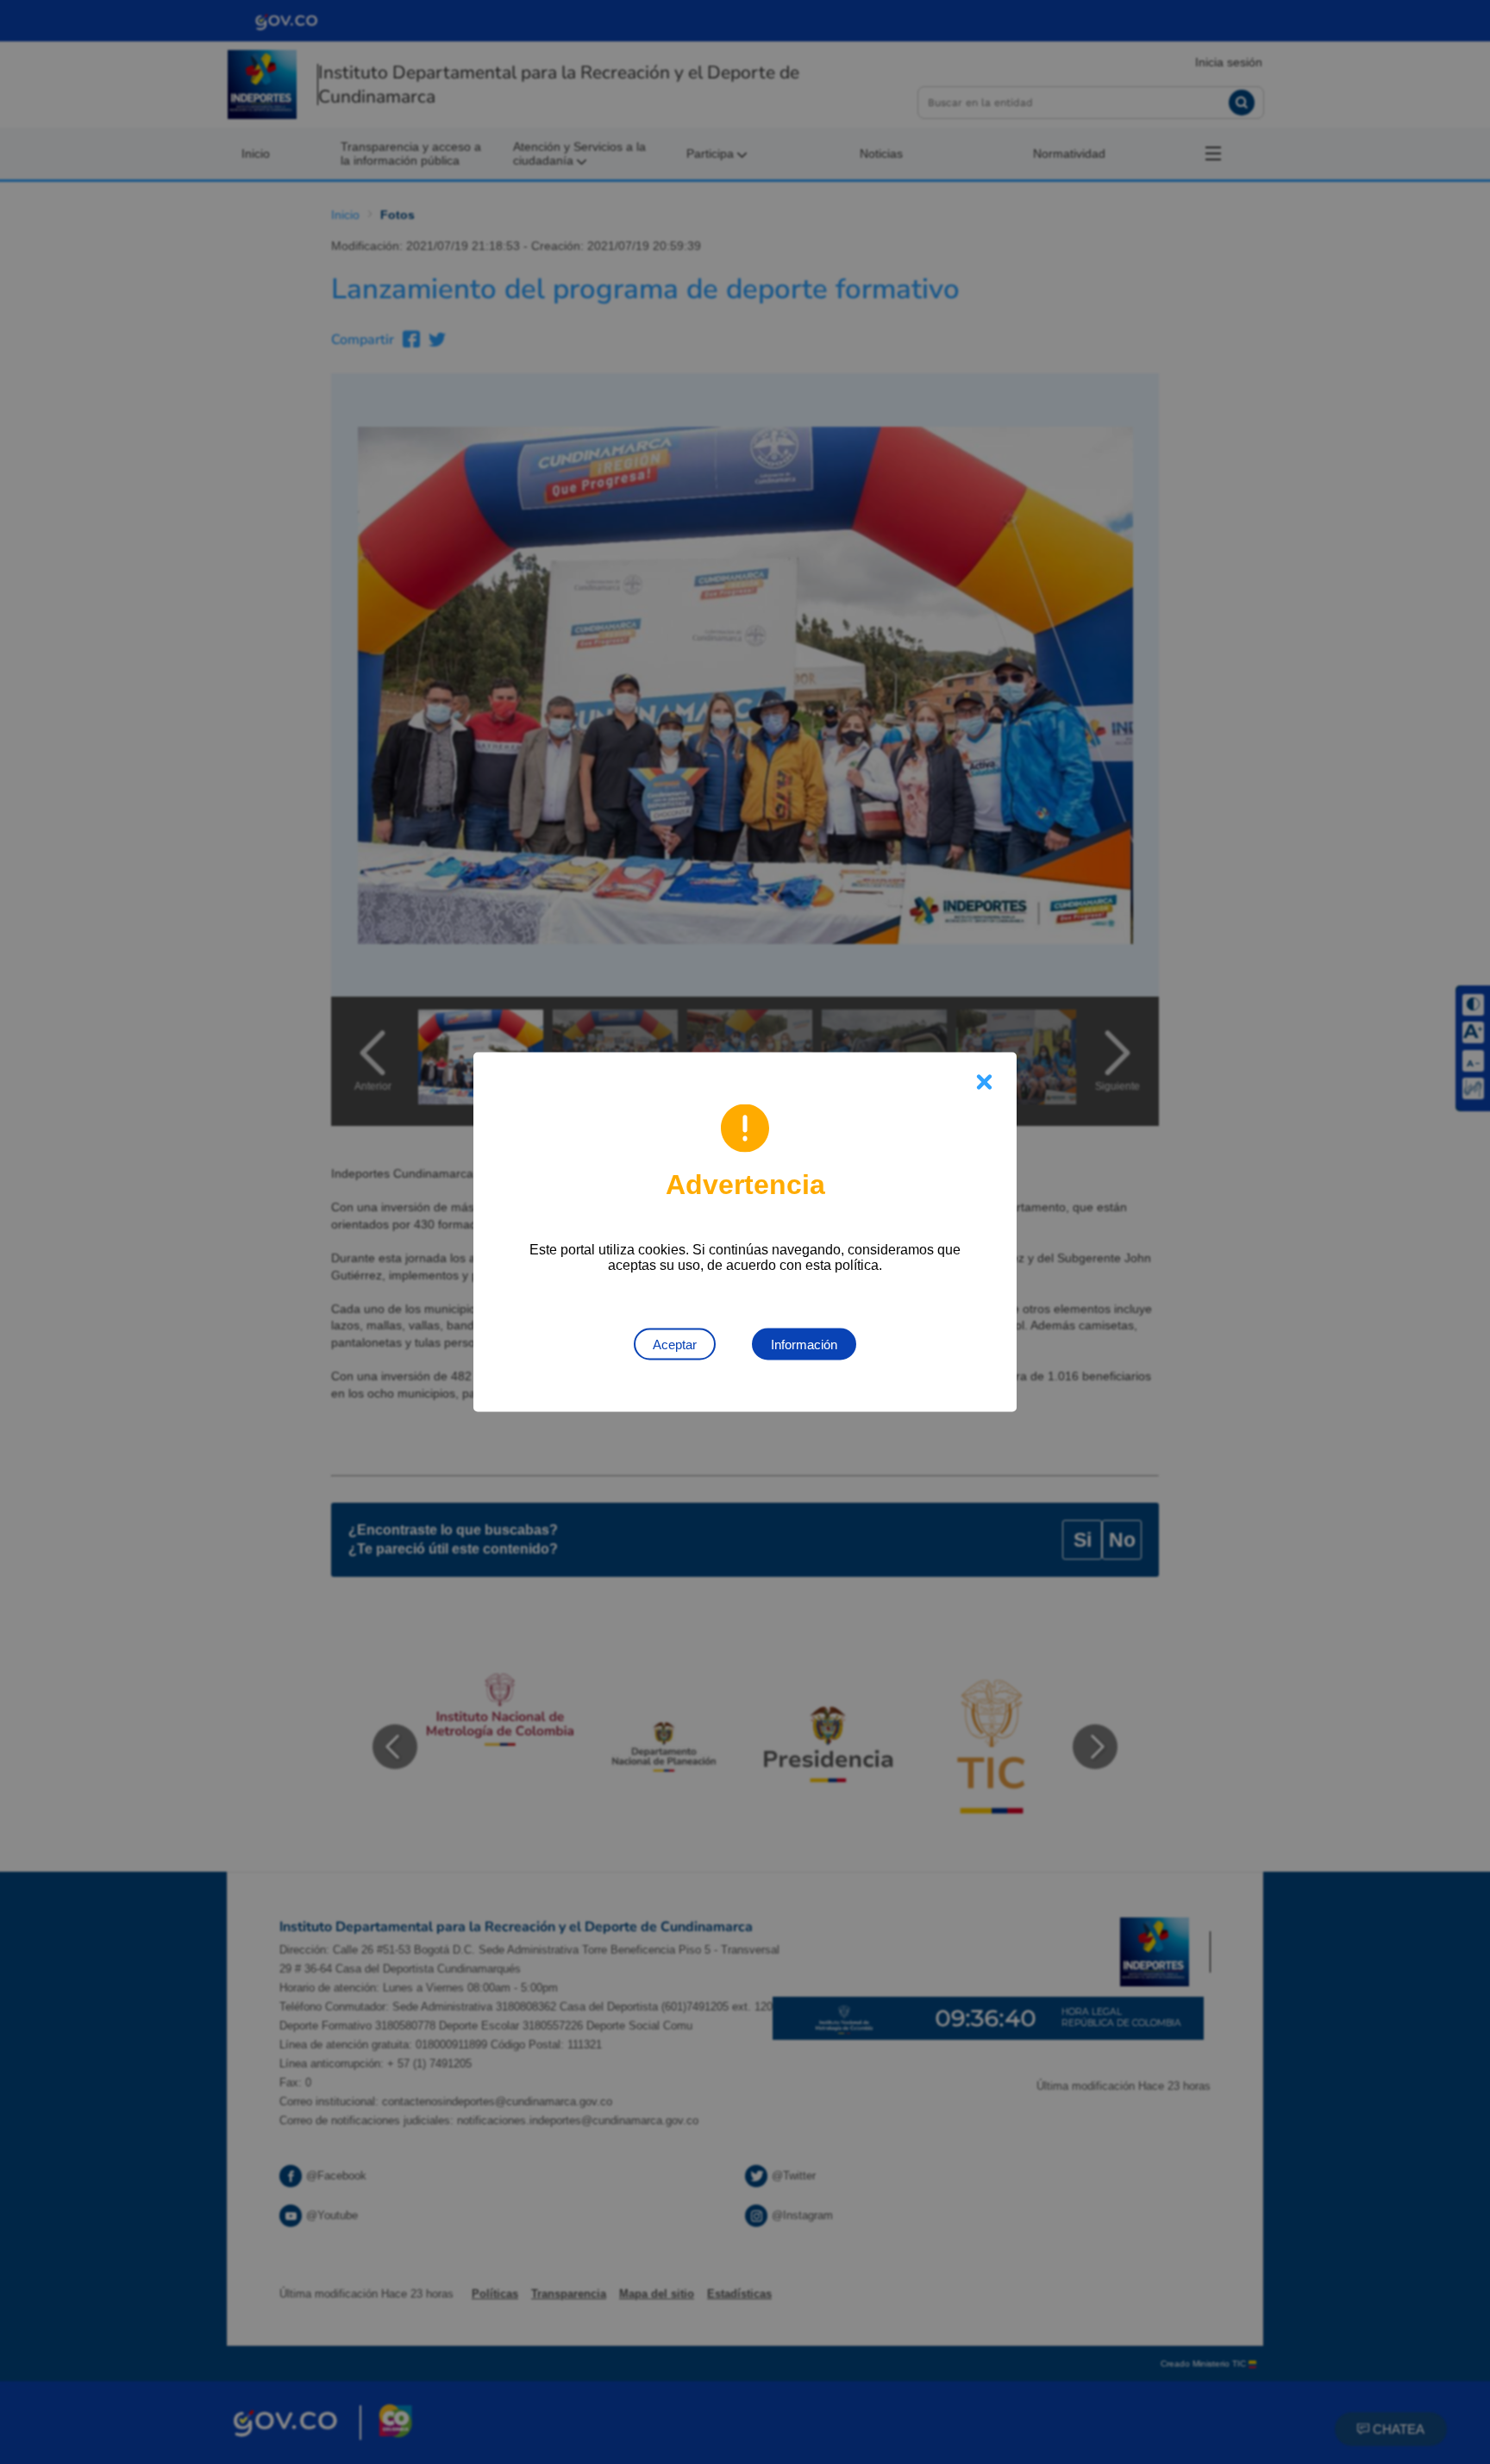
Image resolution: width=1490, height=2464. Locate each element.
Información (804, 1345)
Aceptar (675, 1345)
